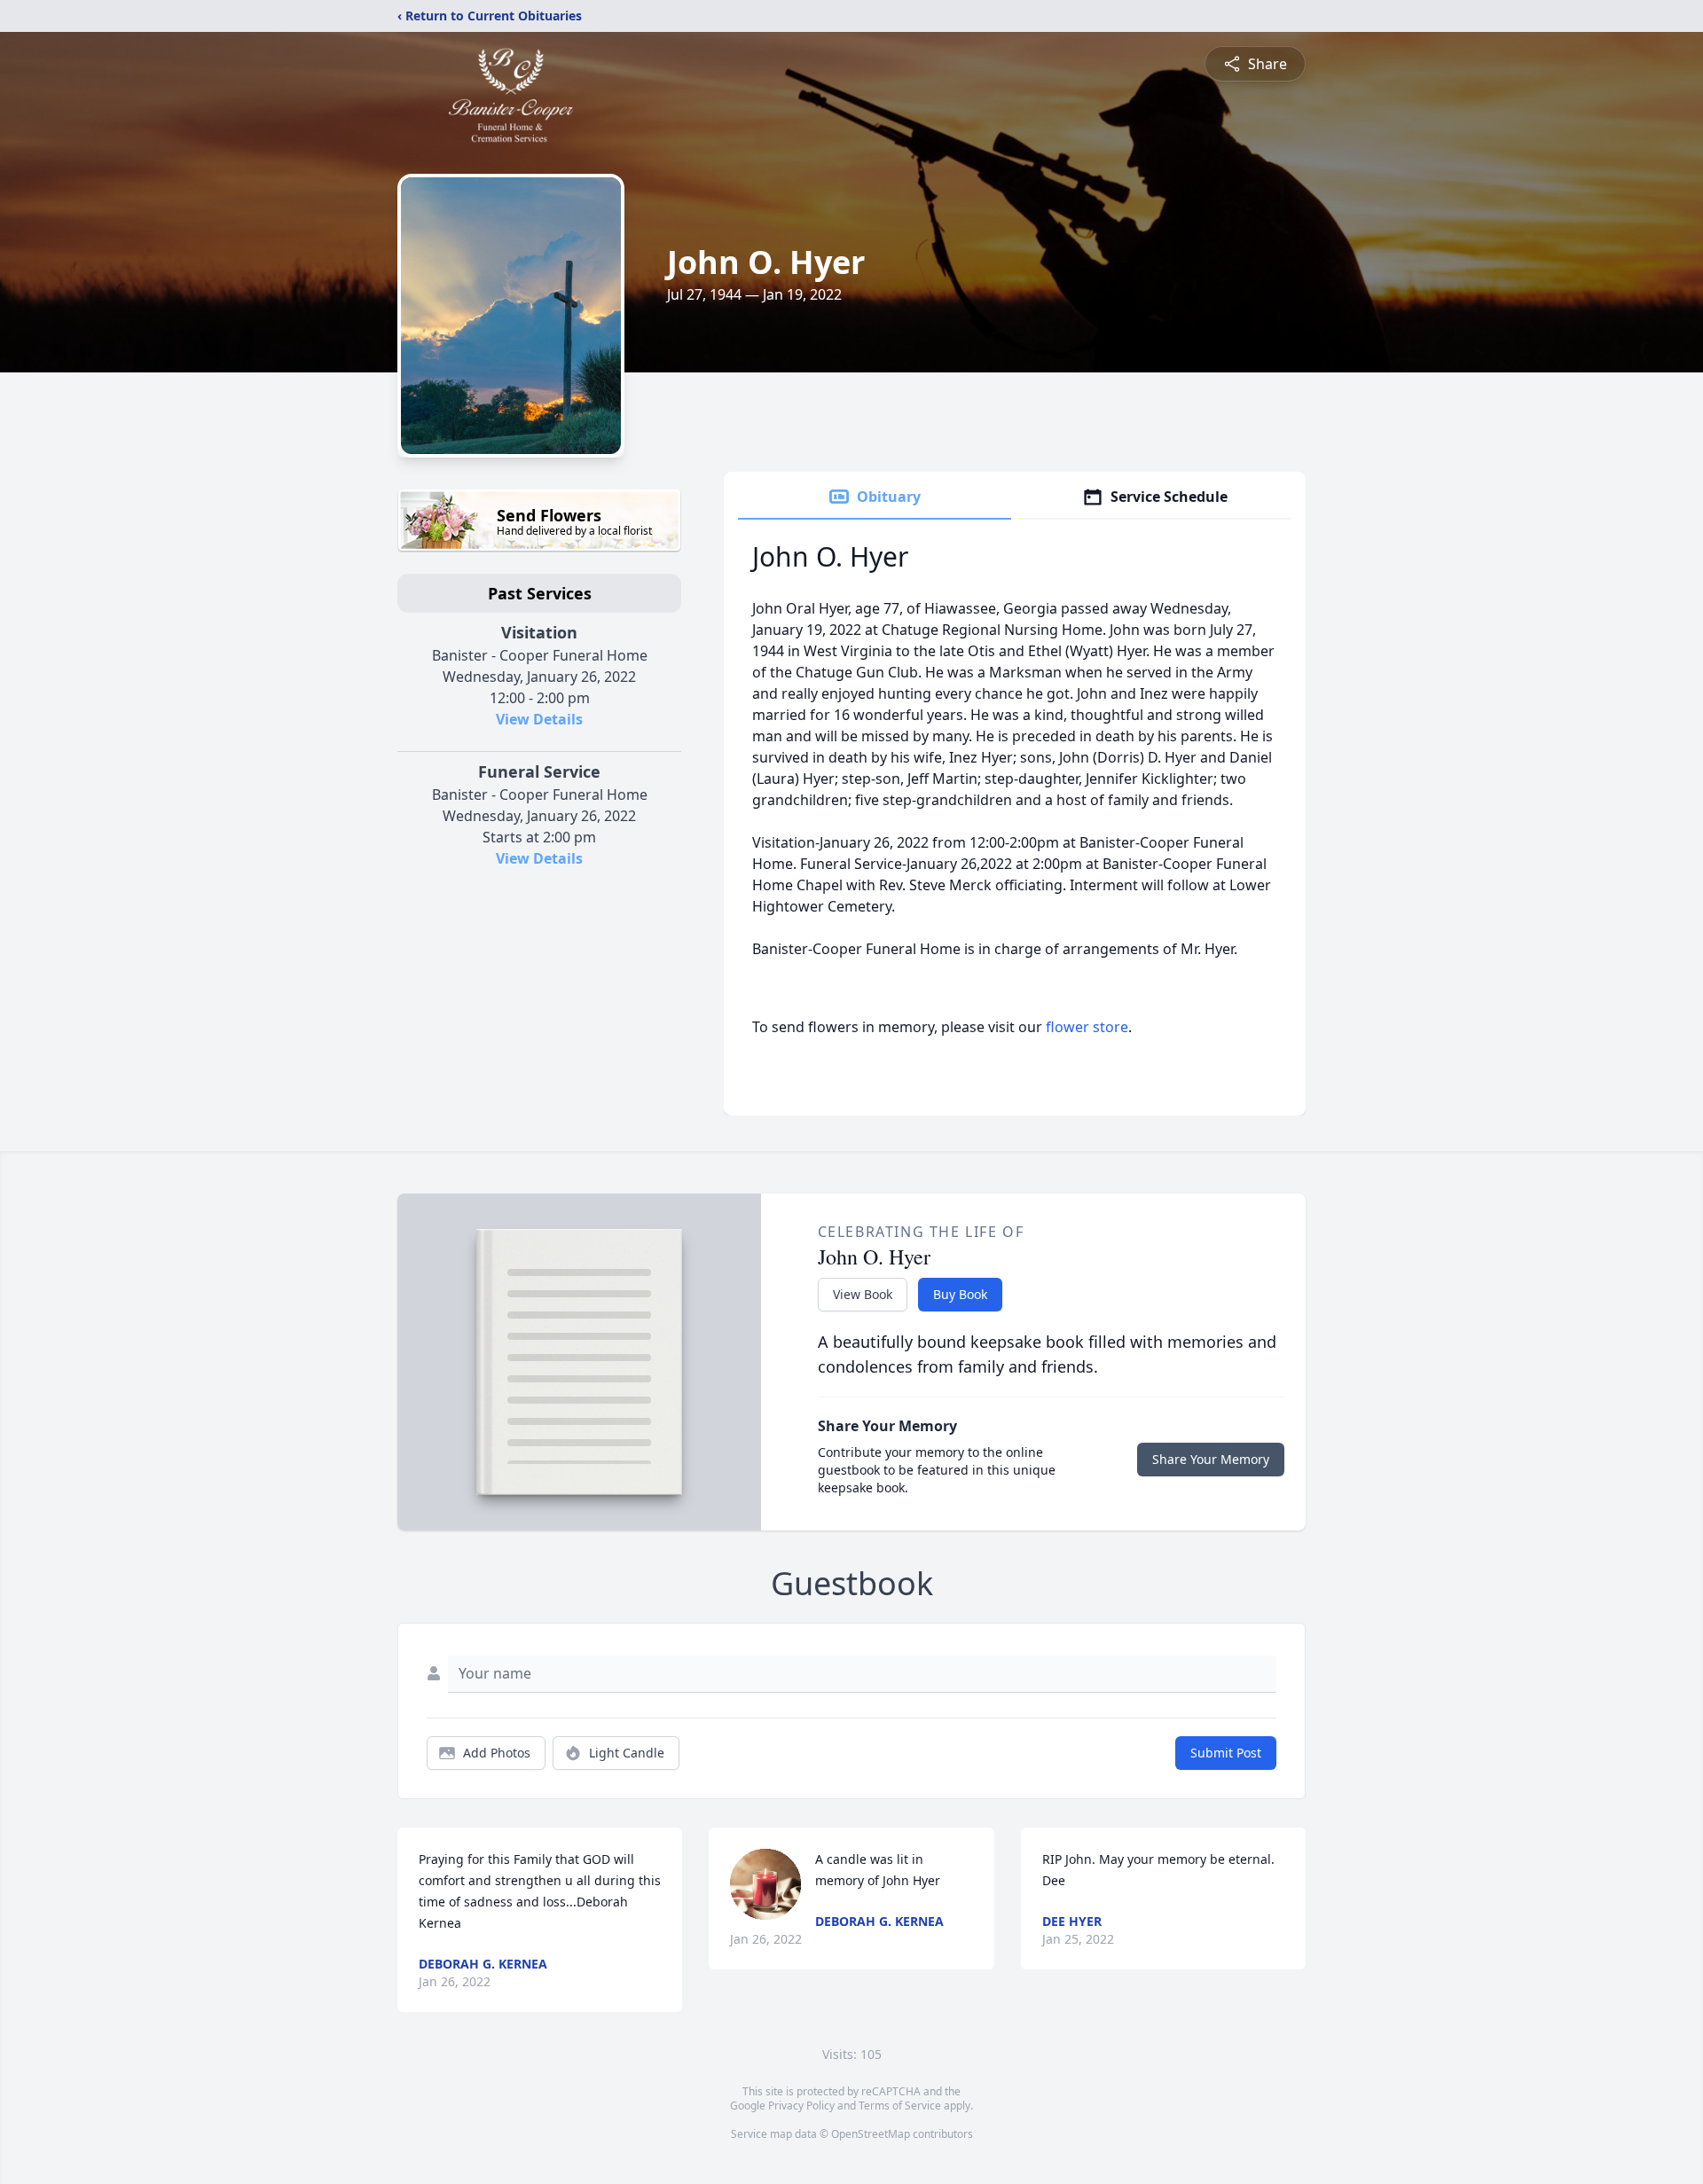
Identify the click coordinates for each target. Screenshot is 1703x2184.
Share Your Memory (1211, 1459)
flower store (1087, 1027)
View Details (539, 719)
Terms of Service (900, 2106)
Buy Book (960, 1294)
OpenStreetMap (871, 2134)
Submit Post (1226, 1753)
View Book (863, 1294)
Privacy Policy (801, 2106)
